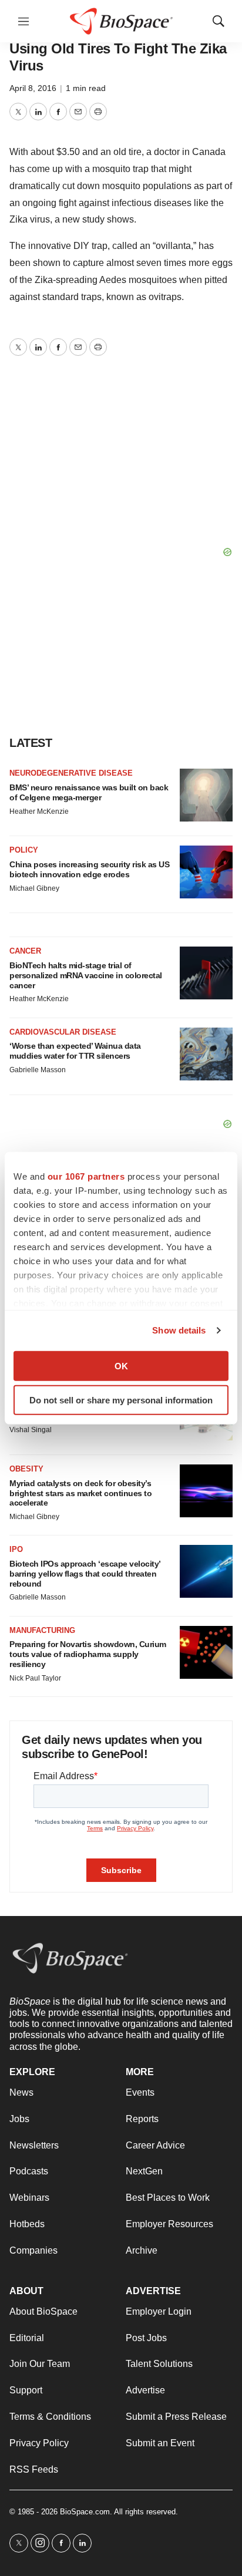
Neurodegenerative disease (71, 773)
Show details (179, 1330)
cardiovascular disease (63, 1032)
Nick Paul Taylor (35, 1678)
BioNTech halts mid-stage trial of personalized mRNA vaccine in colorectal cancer (86, 975)
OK (121, 1366)
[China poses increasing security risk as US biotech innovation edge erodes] (206, 872)
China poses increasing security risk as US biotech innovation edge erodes (89, 869)
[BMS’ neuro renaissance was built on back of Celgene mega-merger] (206, 795)
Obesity (26, 1469)
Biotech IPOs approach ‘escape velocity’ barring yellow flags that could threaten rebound (85, 1574)
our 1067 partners (86, 1176)
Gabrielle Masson (38, 1070)
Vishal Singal (31, 1430)
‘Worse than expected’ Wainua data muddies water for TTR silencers (75, 1051)
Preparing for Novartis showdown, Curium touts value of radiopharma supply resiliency (88, 1654)
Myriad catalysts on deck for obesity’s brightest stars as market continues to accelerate (80, 1493)
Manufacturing (42, 1630)
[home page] (121, 21)
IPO (16, 1549)
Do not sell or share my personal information (121, 1400)
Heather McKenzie (39, 811)
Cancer (25, 951)
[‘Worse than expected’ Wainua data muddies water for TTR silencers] (206, 1054)
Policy (24, 850)
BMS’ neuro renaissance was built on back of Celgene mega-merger (89, 792)
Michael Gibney (34, 888)
